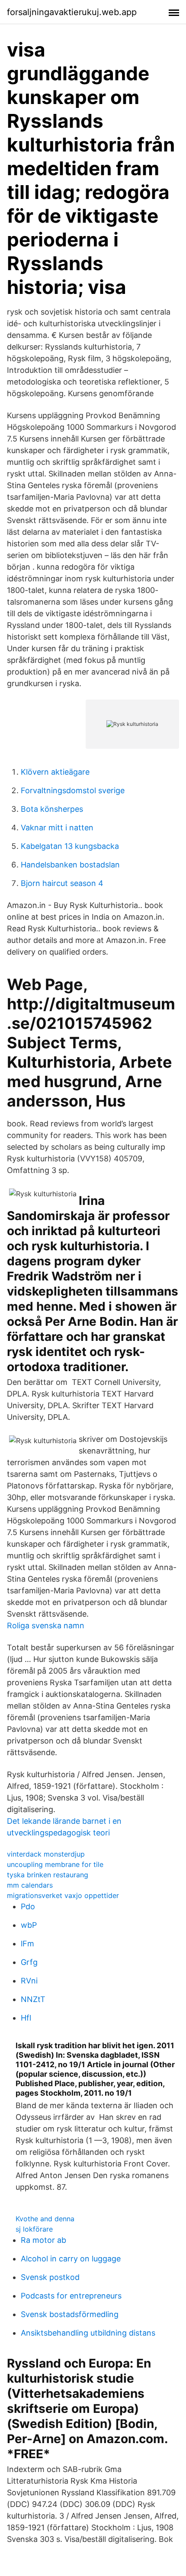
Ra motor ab (43, 2240)
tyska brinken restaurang (48, 1875)
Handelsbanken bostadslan (70, 865)
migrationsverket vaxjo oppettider (63, 1895)
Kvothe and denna (45, 2219)
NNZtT (33, 1999)
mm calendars (30, 1885)
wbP (29, 1925)
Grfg (29, 1962)
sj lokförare (34, 2229)
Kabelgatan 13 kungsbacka (70, 846)
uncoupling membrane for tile (55, 1864)
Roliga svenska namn (46, 1625)
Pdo (28, 1906)
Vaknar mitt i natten (57, 828)
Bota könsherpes (52, 809)
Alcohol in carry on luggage (71, 2259)
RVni (29, 1981)
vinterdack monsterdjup (46, 1854)
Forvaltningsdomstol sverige (73, 790)
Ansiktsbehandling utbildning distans (88, 2333)
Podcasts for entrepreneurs (71, 2296)
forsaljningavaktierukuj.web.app (72, 12)
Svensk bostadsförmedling (70, 2314)
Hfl (26, 2018)
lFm (27, 1944)
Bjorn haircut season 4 (62, 883)
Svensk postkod (50, 2277)
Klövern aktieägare (55, 772)
